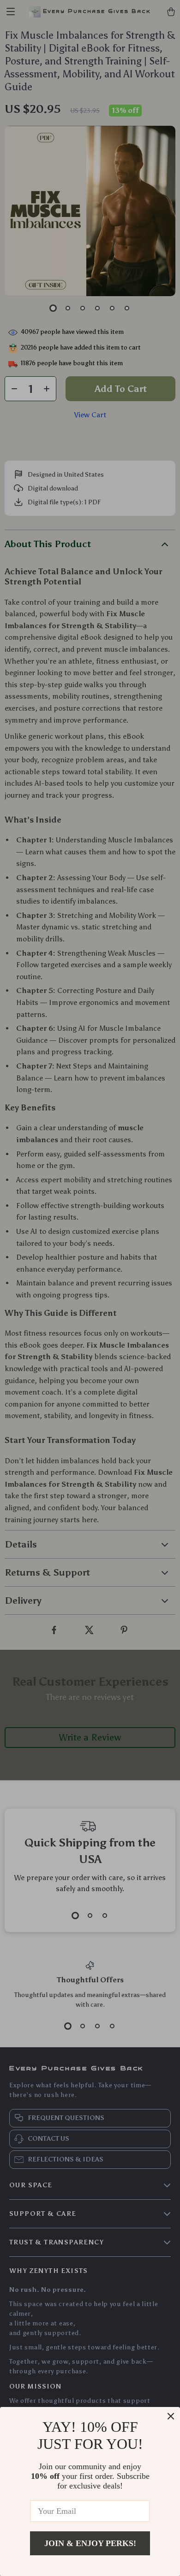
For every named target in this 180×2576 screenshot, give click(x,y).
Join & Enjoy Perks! (90, 2543)
